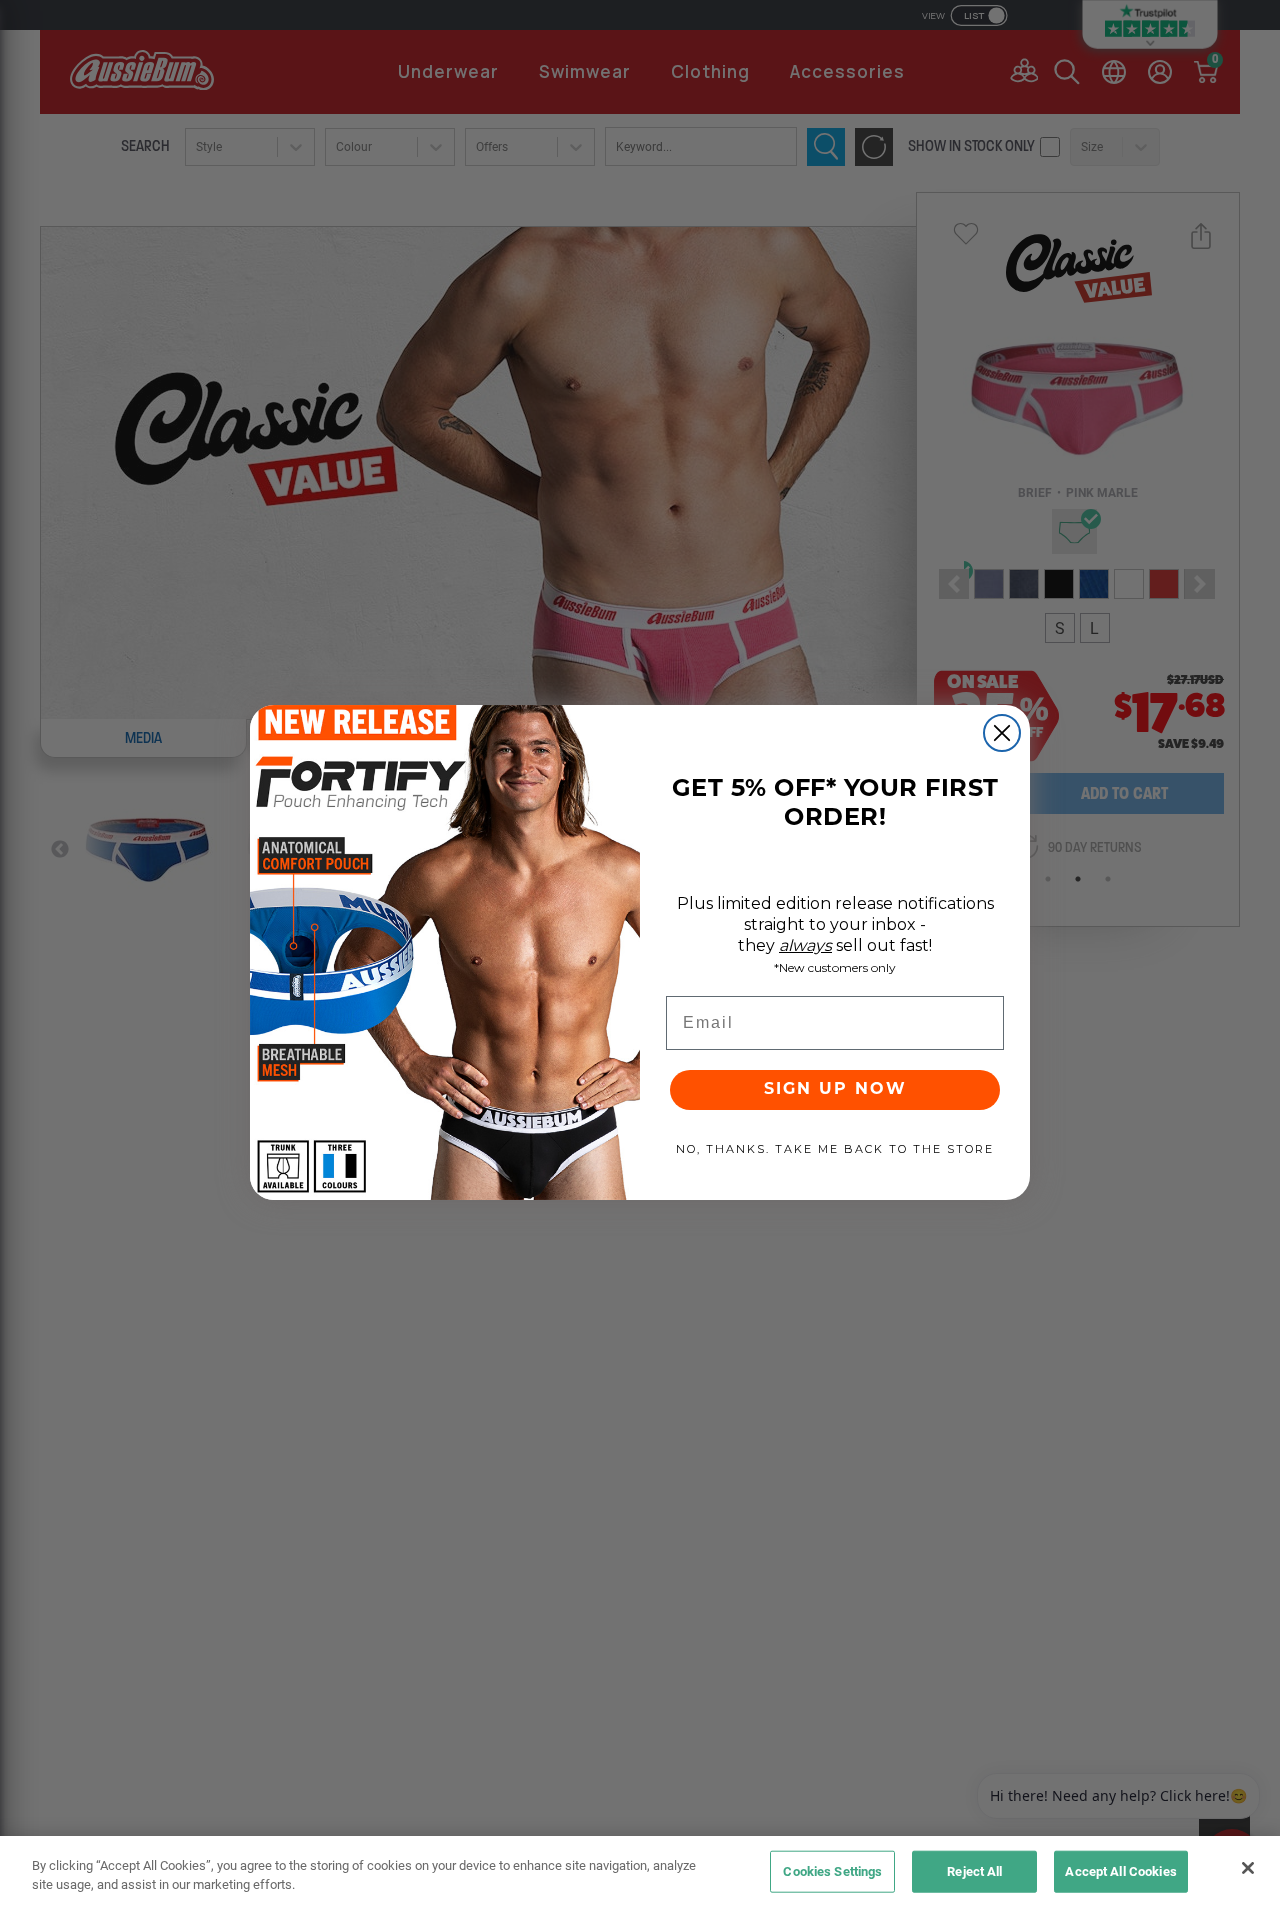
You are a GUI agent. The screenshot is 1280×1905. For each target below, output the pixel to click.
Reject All (974, 1871)
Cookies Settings (832, 1871)
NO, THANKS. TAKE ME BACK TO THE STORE (835, 1149)
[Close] (1248, 1868)
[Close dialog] (1002, 733)
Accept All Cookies (1120, 1871)
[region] (640, 1870)
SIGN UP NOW (835, 1090)
